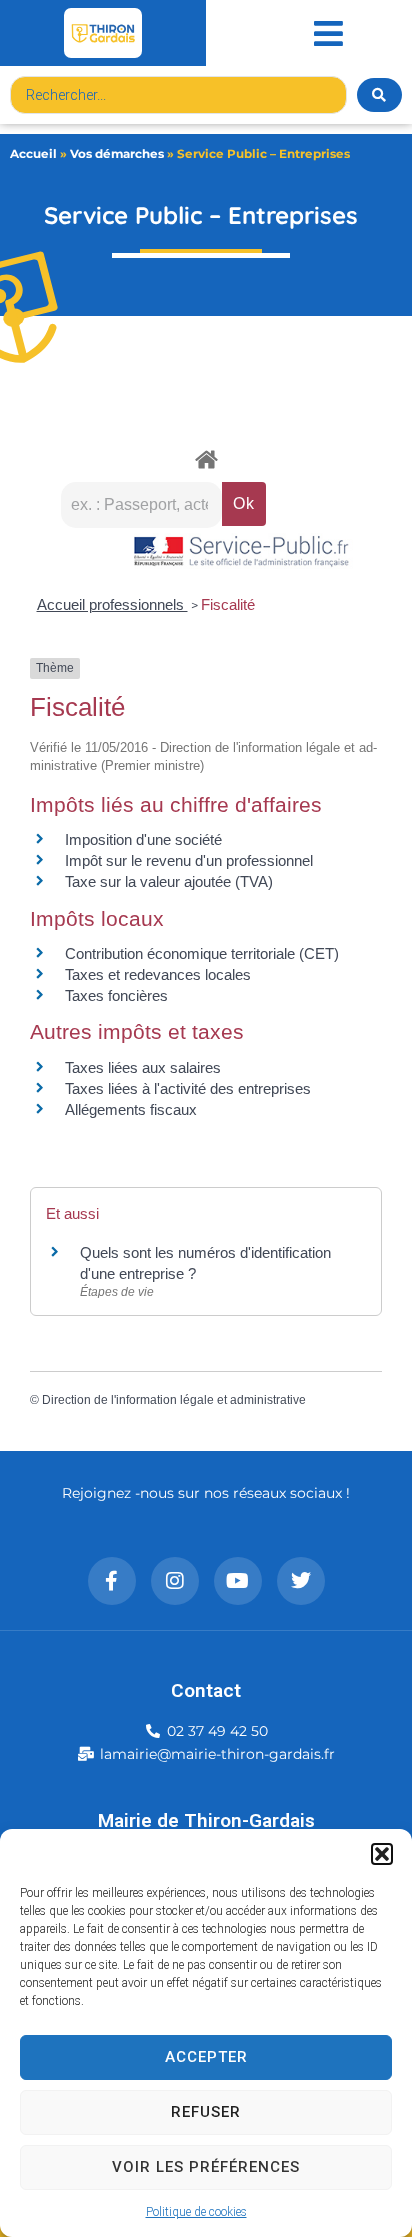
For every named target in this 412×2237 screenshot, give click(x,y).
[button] (382, 1854)
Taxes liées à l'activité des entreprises (188, 1088)
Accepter (206, 2057)
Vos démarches (117, 153)
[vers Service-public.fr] (242, 552)
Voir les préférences (206, 2167)
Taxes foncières (116, 995)
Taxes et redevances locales (158, 974)
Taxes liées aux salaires (143, 1067)
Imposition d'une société (143, 839)
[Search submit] (379, 95)
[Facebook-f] (112, 1581)
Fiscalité (228, 604)
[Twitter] (301, 1581)
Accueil (33, 153)
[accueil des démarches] (206, 458)
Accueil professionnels (112, 604)
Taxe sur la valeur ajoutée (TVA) (169, 881)
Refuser (206, 2112)
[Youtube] (238, 1581)
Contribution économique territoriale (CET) (202, 953)
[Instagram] (175, 1581)
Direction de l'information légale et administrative (174, 1400)
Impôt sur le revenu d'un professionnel (189, 860)
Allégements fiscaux (131, 1109)
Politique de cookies (196, 2212)
